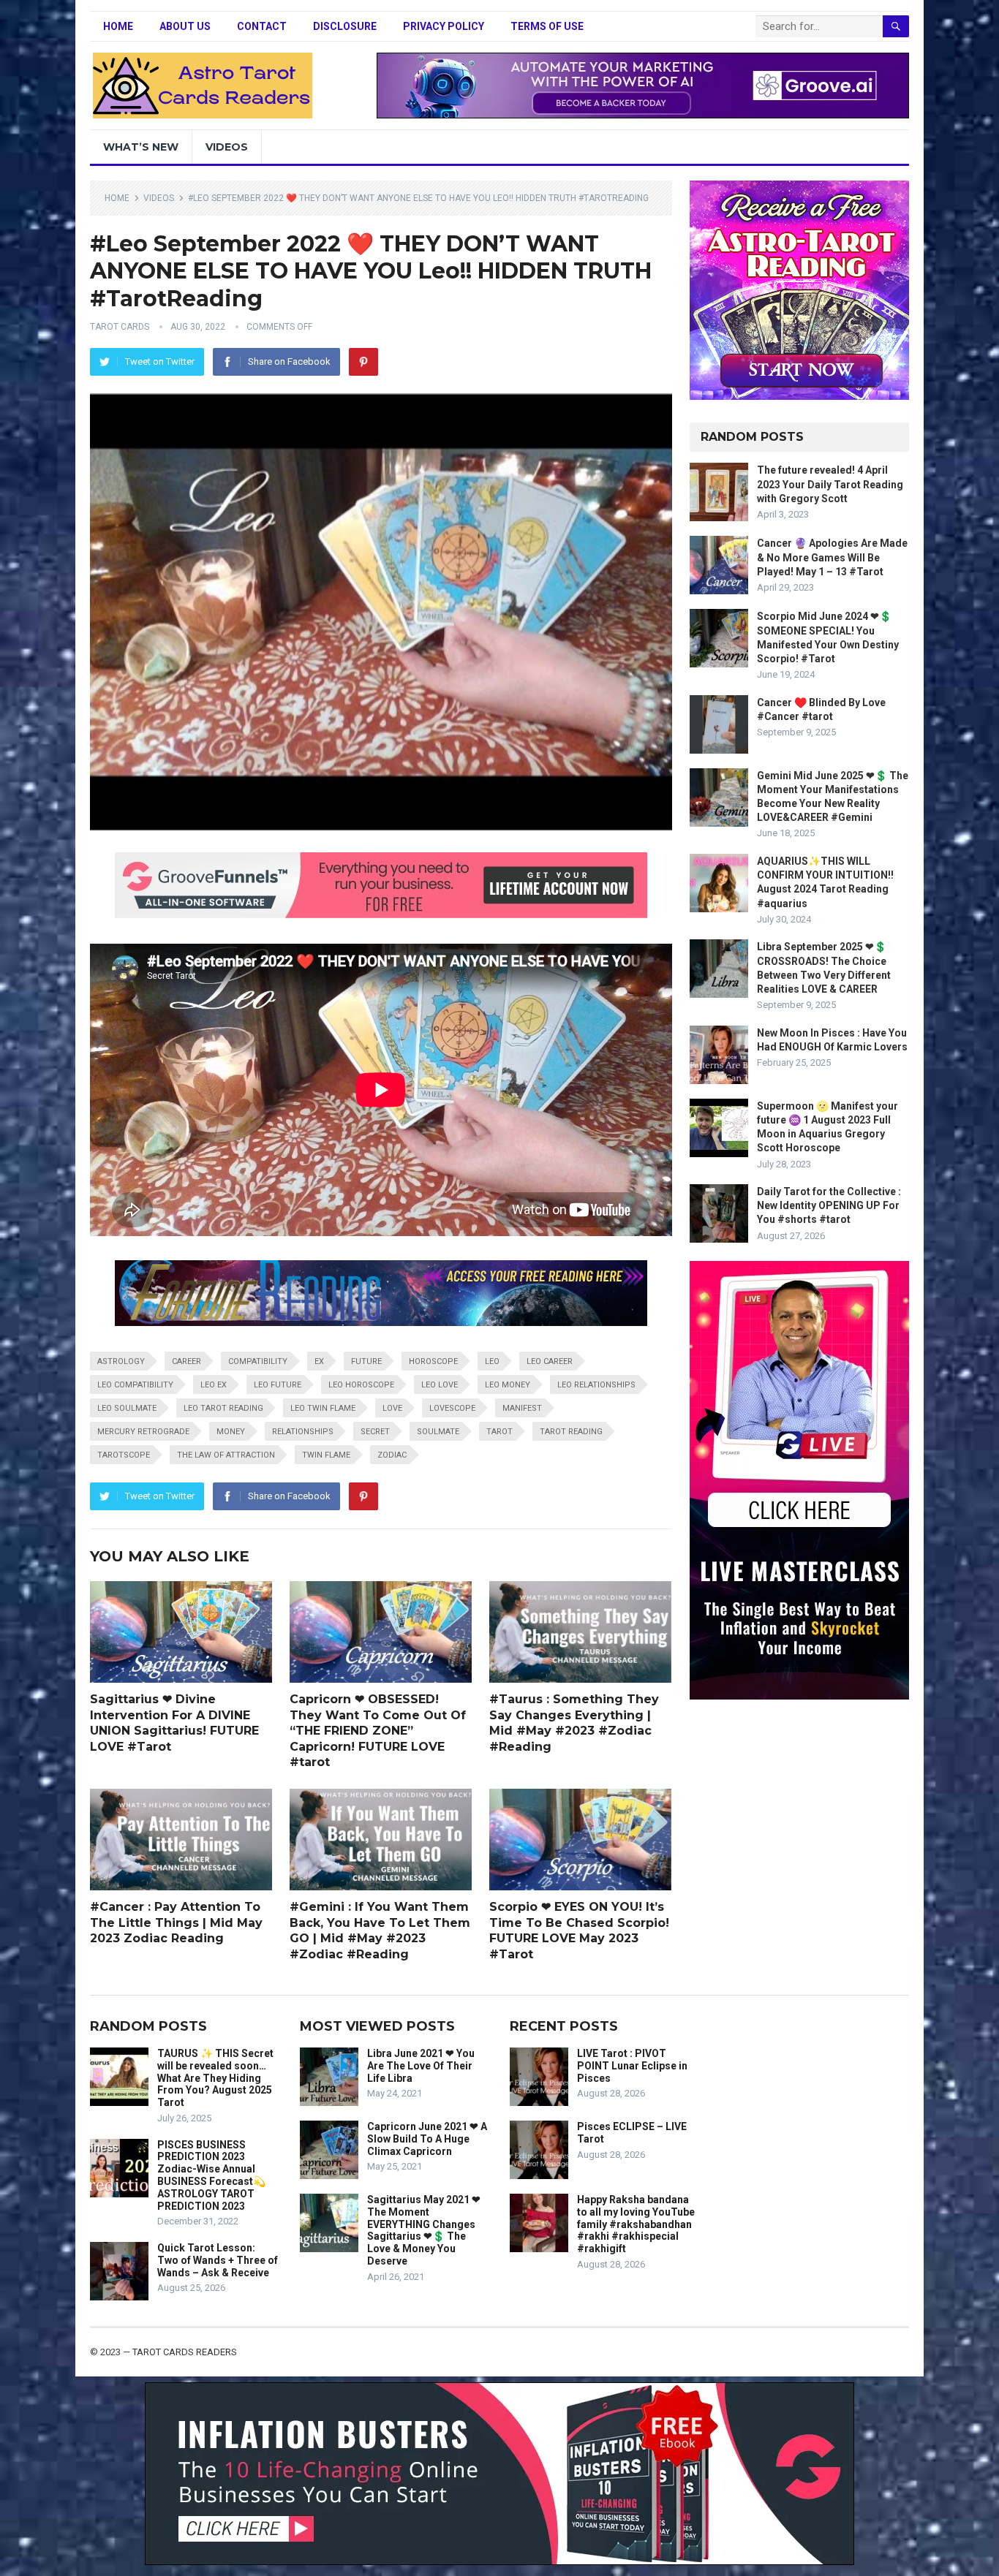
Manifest (522, 1408)
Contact (262, 26)
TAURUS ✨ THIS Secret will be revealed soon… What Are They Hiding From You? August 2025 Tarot (215, 2078)
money (231, 1432)
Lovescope (452, 1408)
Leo (492, 1361)
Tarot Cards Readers (185, 2352)
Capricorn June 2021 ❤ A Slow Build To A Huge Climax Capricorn (427, 2139)
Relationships (303, 1432)
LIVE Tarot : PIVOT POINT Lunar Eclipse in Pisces (632, 2066)
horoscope (433, 1361)
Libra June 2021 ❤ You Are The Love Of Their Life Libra (421, 2066)
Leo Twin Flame (323, 1408)
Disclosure (345, 26)
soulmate (438, 1432)
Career (186, 1361)
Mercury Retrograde (143, 1432)
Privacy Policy (444, 26)
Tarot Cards (120, 327)
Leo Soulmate (127, 1408)
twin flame (326, 1455)
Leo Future (278, 1385)
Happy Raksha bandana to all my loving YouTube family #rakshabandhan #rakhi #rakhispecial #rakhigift (636, 2224)
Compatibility (258, 1361)
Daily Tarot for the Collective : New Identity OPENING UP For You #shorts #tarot (829, 1205)
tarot (499, 1432)
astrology (121, 1361)
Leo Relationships (596, 1385)
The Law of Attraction (226, 1455)
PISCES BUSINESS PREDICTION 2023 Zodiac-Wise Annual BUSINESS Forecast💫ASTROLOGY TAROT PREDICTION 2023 (211, 2175)
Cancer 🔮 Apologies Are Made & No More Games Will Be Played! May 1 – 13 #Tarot (832, 557)
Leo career (550, 1361)
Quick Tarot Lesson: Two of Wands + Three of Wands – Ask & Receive (218, 2260)
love (392, 1408)
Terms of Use (547, 26)
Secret (375, 1432)
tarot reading (571, 1432)
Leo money (508, 1385)
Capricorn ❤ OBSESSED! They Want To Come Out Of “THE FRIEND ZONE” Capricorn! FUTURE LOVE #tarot (378, 1731)
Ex (319, 1361)
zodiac (392, 1455)
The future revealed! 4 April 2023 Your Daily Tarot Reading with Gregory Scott (830, 484)
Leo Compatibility (135, 1385)
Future (366, 1361)
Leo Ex (214, 1385)
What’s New (141, 147)
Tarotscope (124, 1455)
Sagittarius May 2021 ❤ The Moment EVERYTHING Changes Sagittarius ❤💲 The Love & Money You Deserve (424, 2230)
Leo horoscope (361, 1385)
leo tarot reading (223, 1408)
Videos (227, 147)
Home (118, 26)
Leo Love (440, 1385)
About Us (185, 26)
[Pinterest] (363, 362)
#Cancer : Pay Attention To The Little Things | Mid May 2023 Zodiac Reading (176, 1922)
